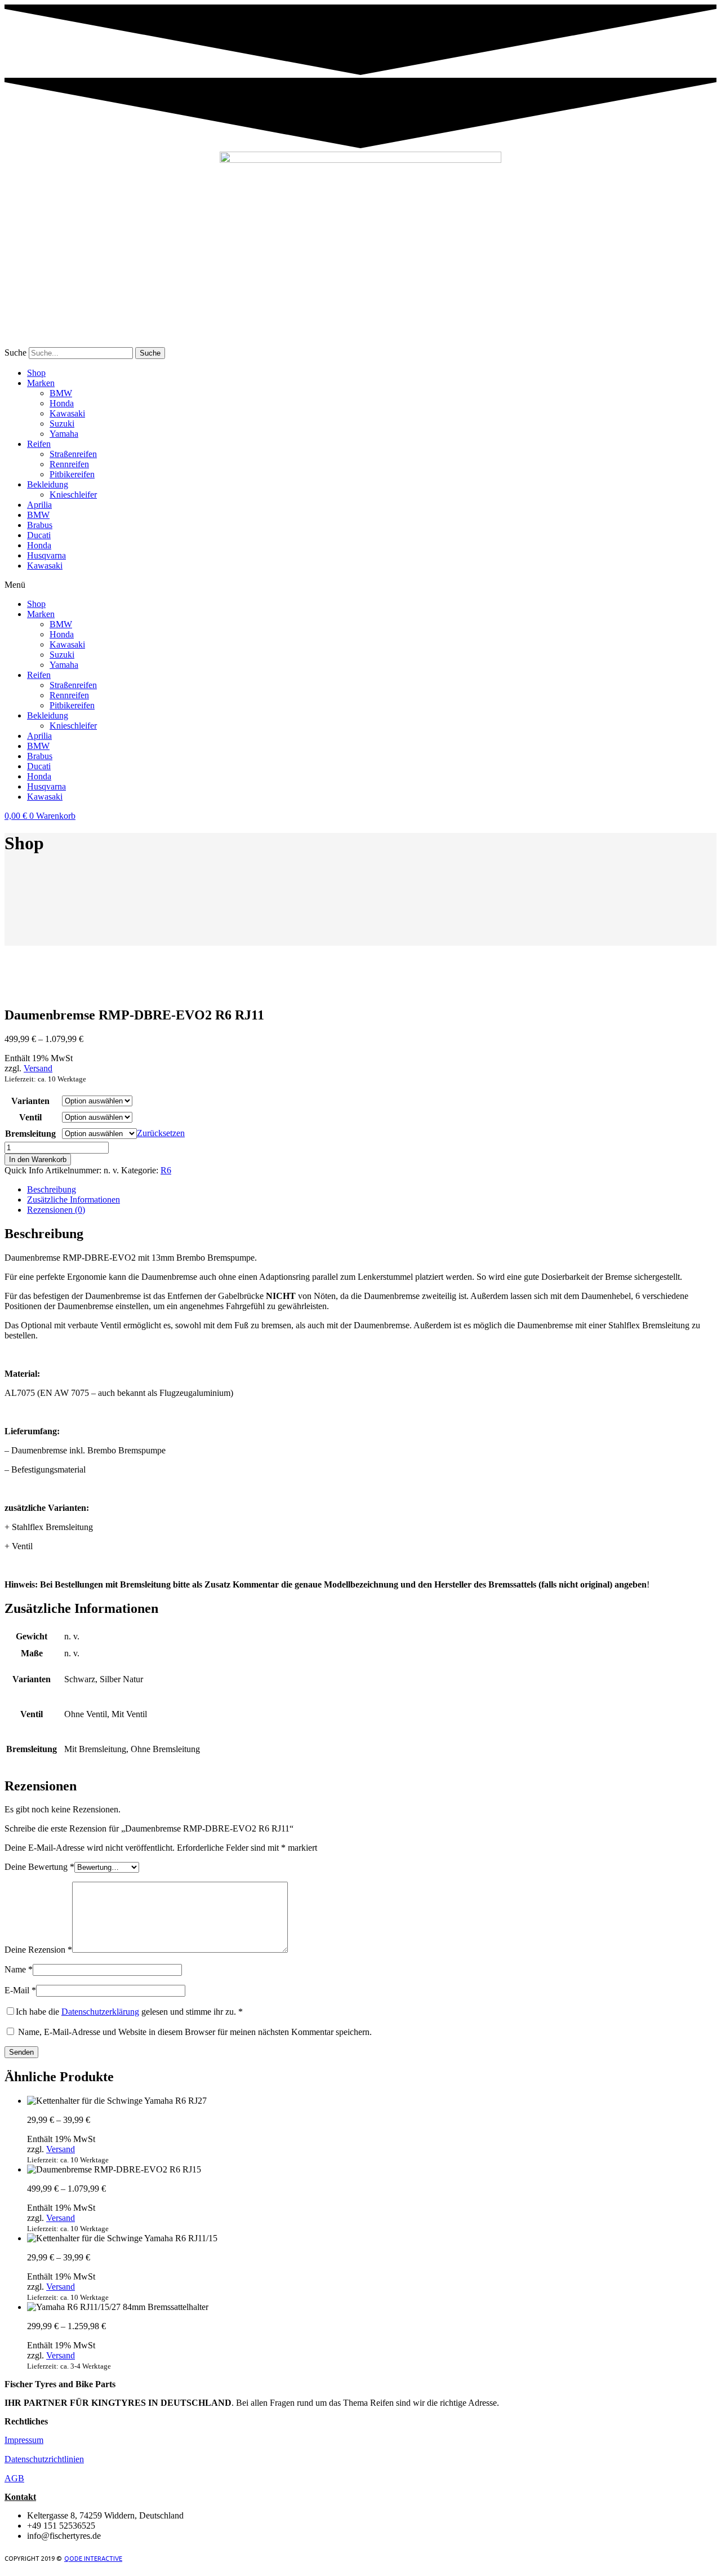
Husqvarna (46, 555)
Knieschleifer (73, 495)
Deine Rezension (38, 1950)
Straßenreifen (73, 454)
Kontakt (20, 2497)
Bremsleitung (30, 1134)
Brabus (40, 525)
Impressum (24, 2440)
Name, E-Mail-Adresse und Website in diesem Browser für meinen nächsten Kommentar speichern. (195, 2032)
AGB (14, 2478)
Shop (36, 373)
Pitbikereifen (72, 474)
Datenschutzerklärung (100, 2012)
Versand (38, 1068)
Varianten (30, 1101)
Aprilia (39, 505)
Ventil (30, 1117)
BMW (61, 393)
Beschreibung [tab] (52, 1189)
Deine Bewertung (39, 1867)
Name (19, 1969)
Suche (15, 353)
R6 (166, 1170)
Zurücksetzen (161, 1133)
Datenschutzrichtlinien (44, 2459)
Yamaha (64, 434)
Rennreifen (69, 464)
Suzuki (62, 424)
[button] (360, 585)
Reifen (39, 444)
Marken (41, 383)
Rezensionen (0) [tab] (56, 1210)
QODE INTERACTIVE (93, 2559)
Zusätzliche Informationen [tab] (74, 1200)
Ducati (39, 535)
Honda (62, 403)
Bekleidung (48, 484)
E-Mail (20, 1990)
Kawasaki (67, 413)
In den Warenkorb (38, 1160)
